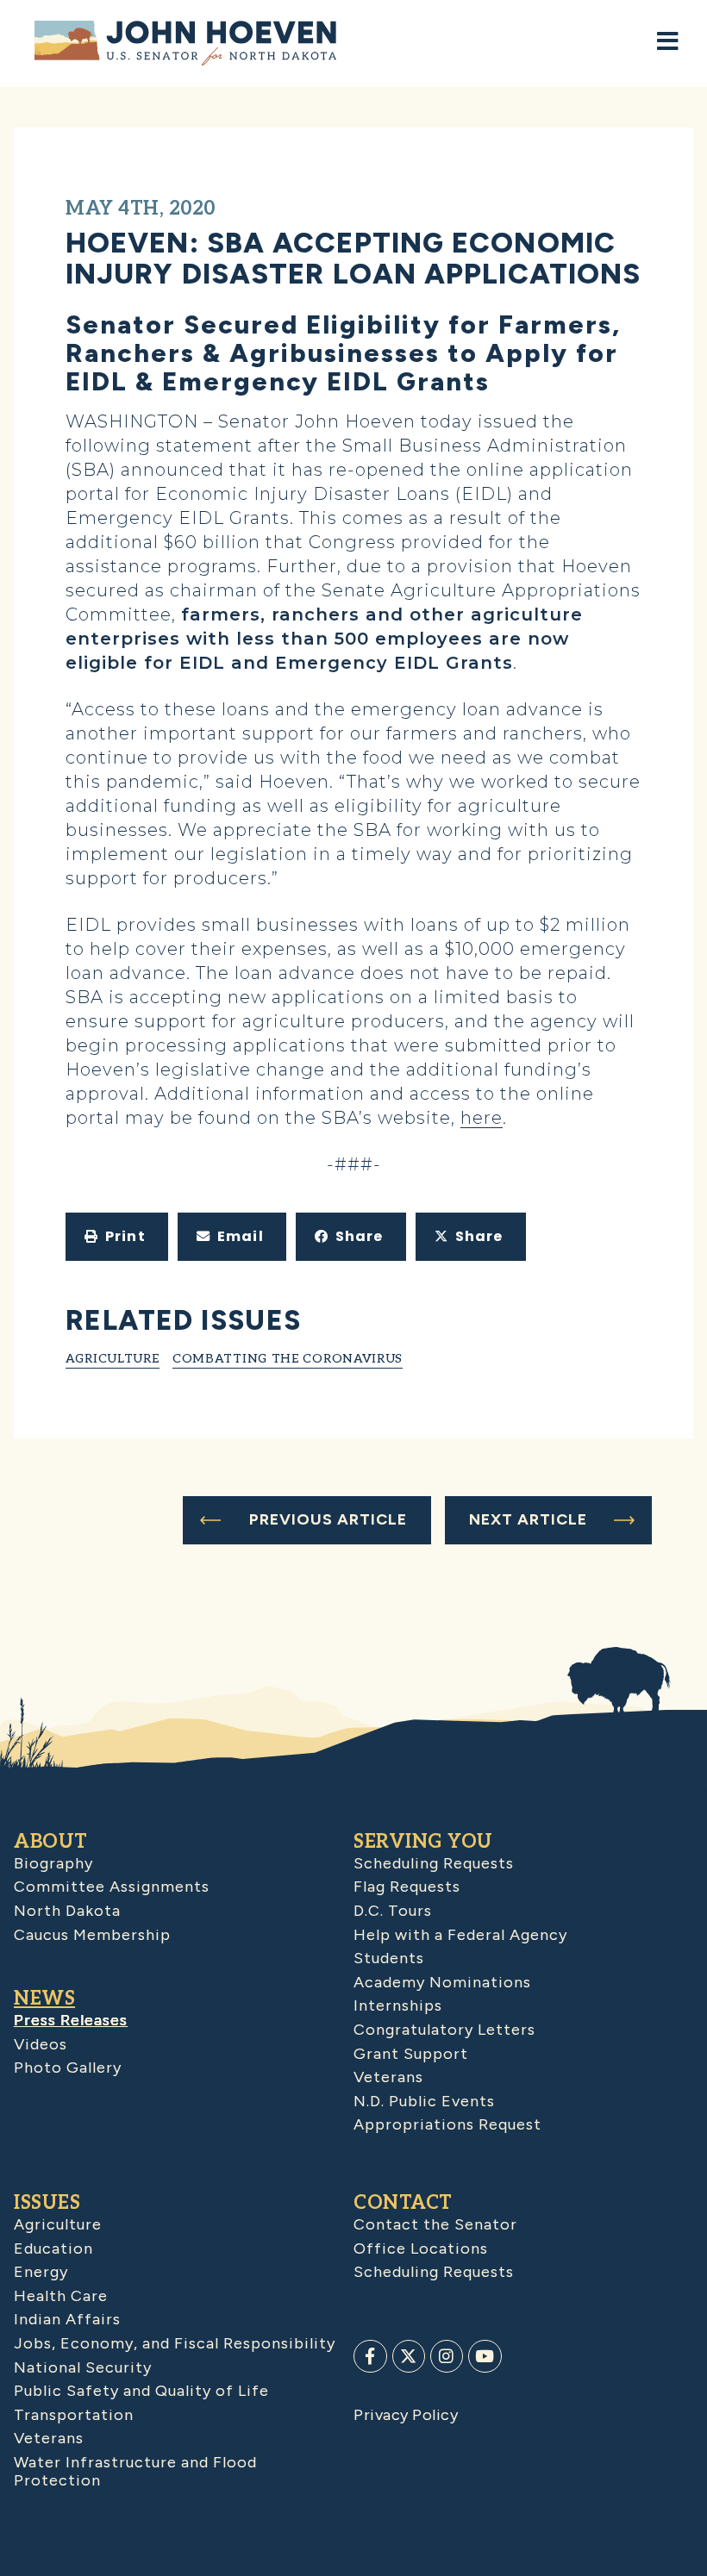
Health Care (61, 2296)
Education (53, 2249)
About (51, 1842)
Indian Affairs (67, 2319)
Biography (53, 1863)
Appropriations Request (447, 2124)
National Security (83, 2367)
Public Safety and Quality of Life (141, 2391)
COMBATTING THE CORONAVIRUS (288, 1359)
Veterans (388, 2077)
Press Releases (71, 2020)
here (482, 1118)
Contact (403, 2203)
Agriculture (113, 1359)
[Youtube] (485, 2356)
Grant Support (411, 2054)
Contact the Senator (435, 2224)
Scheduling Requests (434, 1863)
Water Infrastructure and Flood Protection (135, 2472)
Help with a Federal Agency (460, 1935)
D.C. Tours (393, 1911)
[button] (117, 1237)
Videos (41, 2044)
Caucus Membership (92, 1935)
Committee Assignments (112, 1887)
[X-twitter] (409, 2356)
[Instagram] (447, 2356)
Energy (41, 2272)
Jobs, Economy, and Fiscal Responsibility (175, 2343)
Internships (398, 2005)
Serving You (423, 1842)
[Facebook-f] (370, 2356)
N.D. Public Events (424, 2101)
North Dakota (67, 1911)
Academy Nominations (442, 1982)
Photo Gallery (68, 2068)
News (44, 1999)
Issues (47, 2203)
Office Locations (421, 2249)
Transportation (74, 2415)
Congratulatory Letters (444, 2030)
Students (389, 1958)
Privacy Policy (406, 2415)
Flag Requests (407, 1887)
